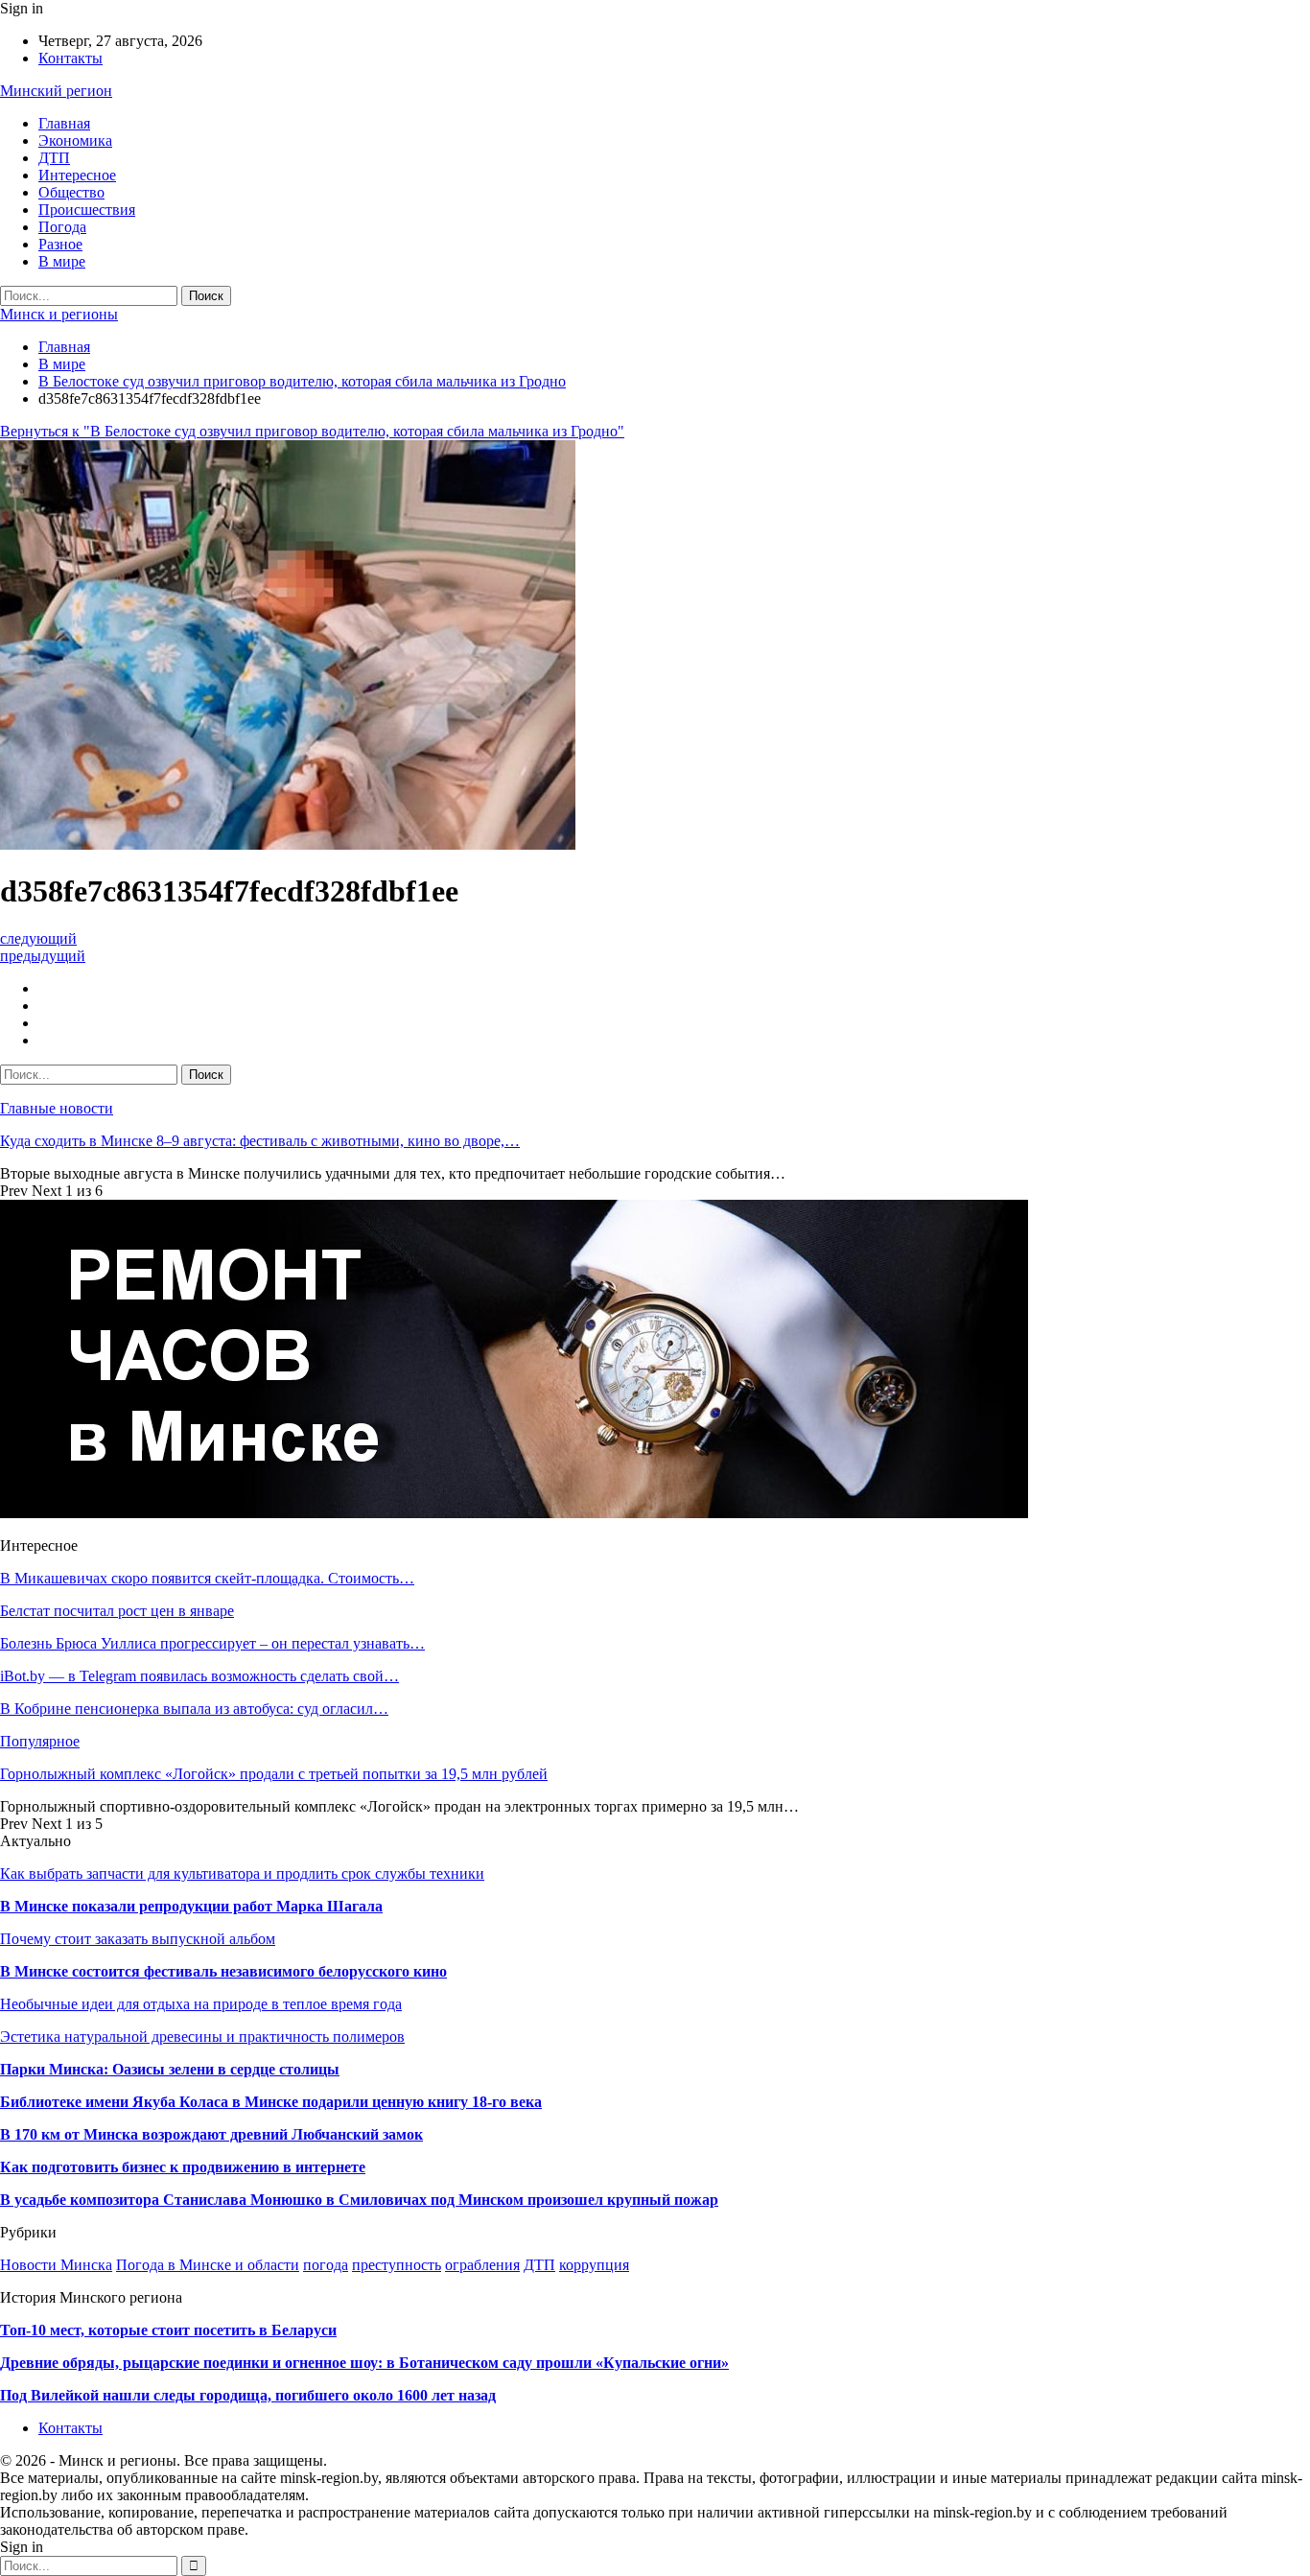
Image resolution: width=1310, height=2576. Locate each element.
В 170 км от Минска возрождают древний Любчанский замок (211, 2134)
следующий (38, 938)
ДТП (54, 158)
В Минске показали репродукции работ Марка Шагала (191, 1906)
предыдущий (43, 956)
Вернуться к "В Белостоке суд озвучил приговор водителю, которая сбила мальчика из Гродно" (312, 431)
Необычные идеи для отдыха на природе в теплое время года (201, 2004)
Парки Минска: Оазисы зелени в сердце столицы (170, 2069)
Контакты (70, 58)
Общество (71, 192)
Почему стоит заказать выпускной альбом (138, 1939)
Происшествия (87, 210)
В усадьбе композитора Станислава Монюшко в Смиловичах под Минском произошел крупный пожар (359, 2200)
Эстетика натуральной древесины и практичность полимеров (202, 2037)
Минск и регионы (59, 314)
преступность (397, 2265)
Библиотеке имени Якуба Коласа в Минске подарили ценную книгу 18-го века (271, 2102)
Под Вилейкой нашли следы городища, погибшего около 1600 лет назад (248, 2395)
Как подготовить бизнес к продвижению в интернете (183, 2167)
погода (326, 2265)
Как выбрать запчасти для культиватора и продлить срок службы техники (242, 1873)
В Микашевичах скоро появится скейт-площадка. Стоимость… (207, 1578)
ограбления (482, 2265)
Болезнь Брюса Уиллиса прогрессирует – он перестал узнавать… (212, 1643)
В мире (62, 261)
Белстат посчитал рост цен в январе (117, 1611)
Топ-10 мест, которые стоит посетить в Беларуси (168, 2330)
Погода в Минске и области (208, 2265)
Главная (64, 123)
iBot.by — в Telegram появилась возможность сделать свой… (199, 1676)
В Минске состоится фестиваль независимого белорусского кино (223, 1971)
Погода (62, 227)
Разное (60, 244)
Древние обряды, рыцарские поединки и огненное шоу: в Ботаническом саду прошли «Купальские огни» (364, 2363)
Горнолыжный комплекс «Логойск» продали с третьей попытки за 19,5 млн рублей (274, 1774)
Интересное (77, 175)
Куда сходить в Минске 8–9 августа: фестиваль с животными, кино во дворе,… (260, 1141)
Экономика (75, 141)
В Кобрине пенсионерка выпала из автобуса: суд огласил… (194, 1709)
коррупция (594, 2265)
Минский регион (56, 91)
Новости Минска (56, 2265)
